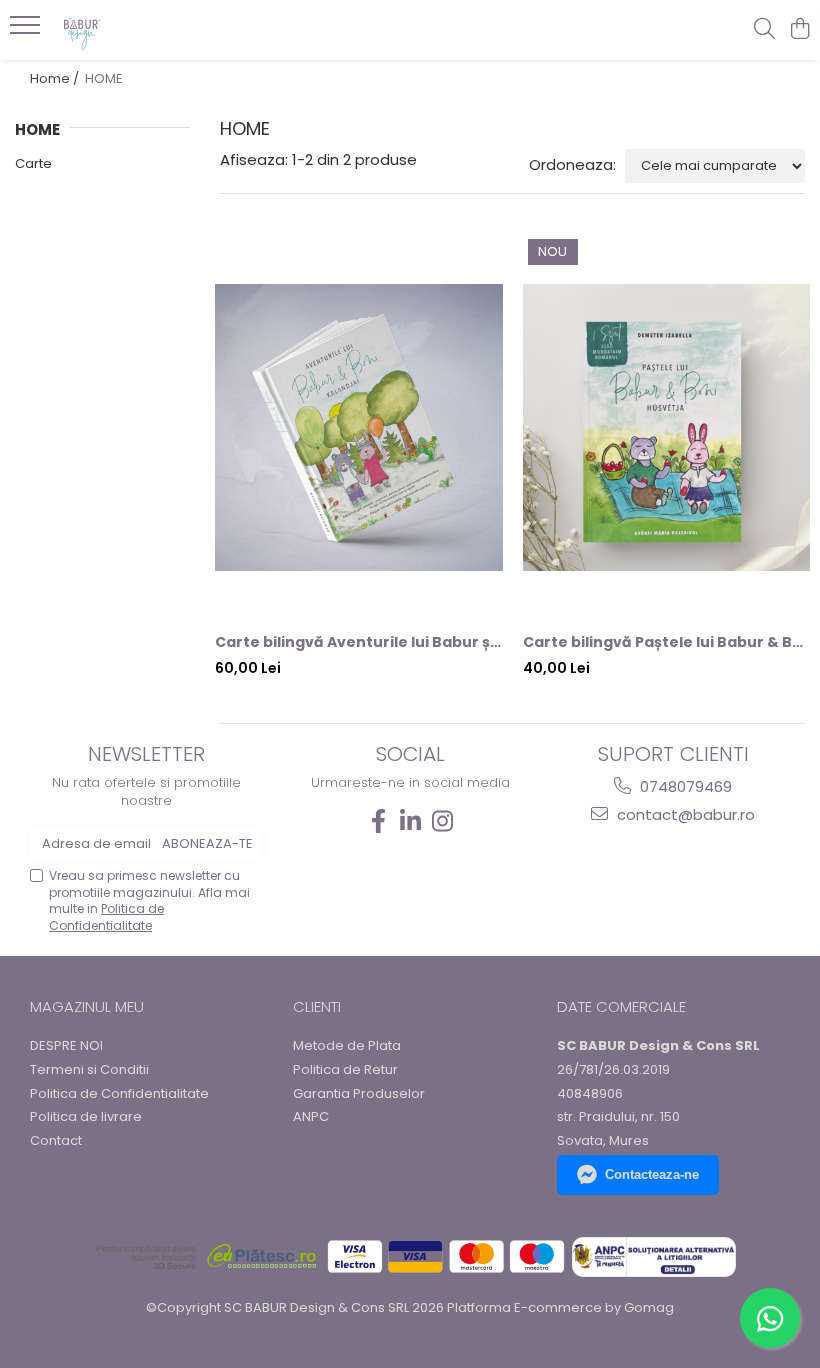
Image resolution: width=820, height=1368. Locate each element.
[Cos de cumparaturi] (799, 30)
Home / (56, 78)
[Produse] (27, 31)
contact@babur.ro (684, 814)
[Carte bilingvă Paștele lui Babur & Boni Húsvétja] (667, 428)
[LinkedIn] (410, 821)
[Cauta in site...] (764, 30)
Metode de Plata (347, 1046)
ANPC (311, 1117)
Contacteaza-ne (652, 1174)
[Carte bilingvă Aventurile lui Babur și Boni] (359, 428)
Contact (56, 1141)
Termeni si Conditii (89, 1070)
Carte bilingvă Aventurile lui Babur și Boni (359, 642)
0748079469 (684, 786)
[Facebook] (378, 821)
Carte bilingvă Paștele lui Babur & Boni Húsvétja (667, 642)
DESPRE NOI (66, 1046)
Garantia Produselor (359, 1094)
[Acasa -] (136, 30)
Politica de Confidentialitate (106, 917)
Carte (33, 163)
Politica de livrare (86, 1117)
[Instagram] (442, 821)
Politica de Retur (345, 1070)
